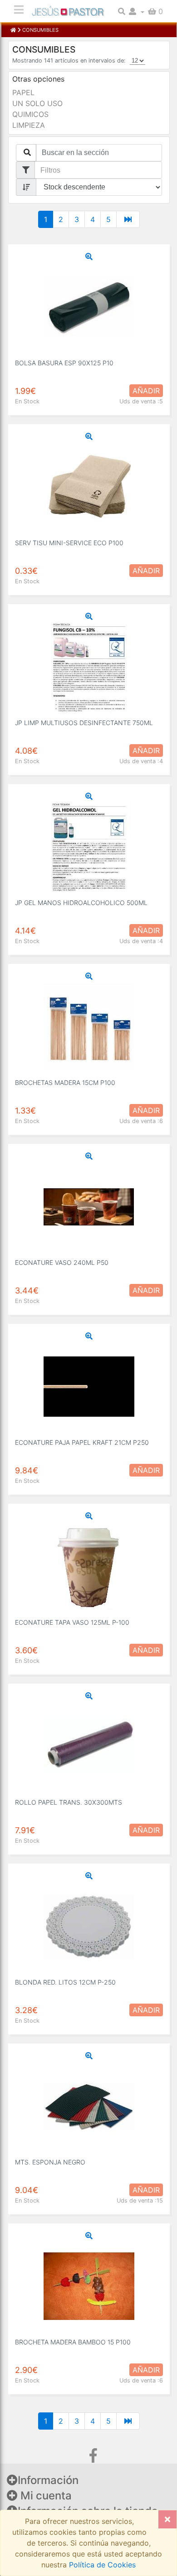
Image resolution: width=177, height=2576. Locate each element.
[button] (137, 11)
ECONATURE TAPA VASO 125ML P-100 (72, 1622)
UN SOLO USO (37, 103)
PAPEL (23, 92)
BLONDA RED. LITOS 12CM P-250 (65, 1982)
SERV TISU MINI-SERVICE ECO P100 (69, 543)
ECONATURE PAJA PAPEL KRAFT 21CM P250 (82, 1442)
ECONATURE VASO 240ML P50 (62, 1262)
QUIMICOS (30, 114)
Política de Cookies (101, 2565)
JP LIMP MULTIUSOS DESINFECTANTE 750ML (84, 723)
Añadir (146, 391)
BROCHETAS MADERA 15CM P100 (65, 1082)
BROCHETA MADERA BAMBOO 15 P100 (73, 2342)
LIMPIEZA (29, 125)
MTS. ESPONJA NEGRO (50, 2162)
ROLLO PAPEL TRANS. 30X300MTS (69, 1802)
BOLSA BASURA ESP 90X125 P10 (64, 363)
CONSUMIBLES (40, 30)
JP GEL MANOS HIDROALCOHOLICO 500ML (81, 903)
